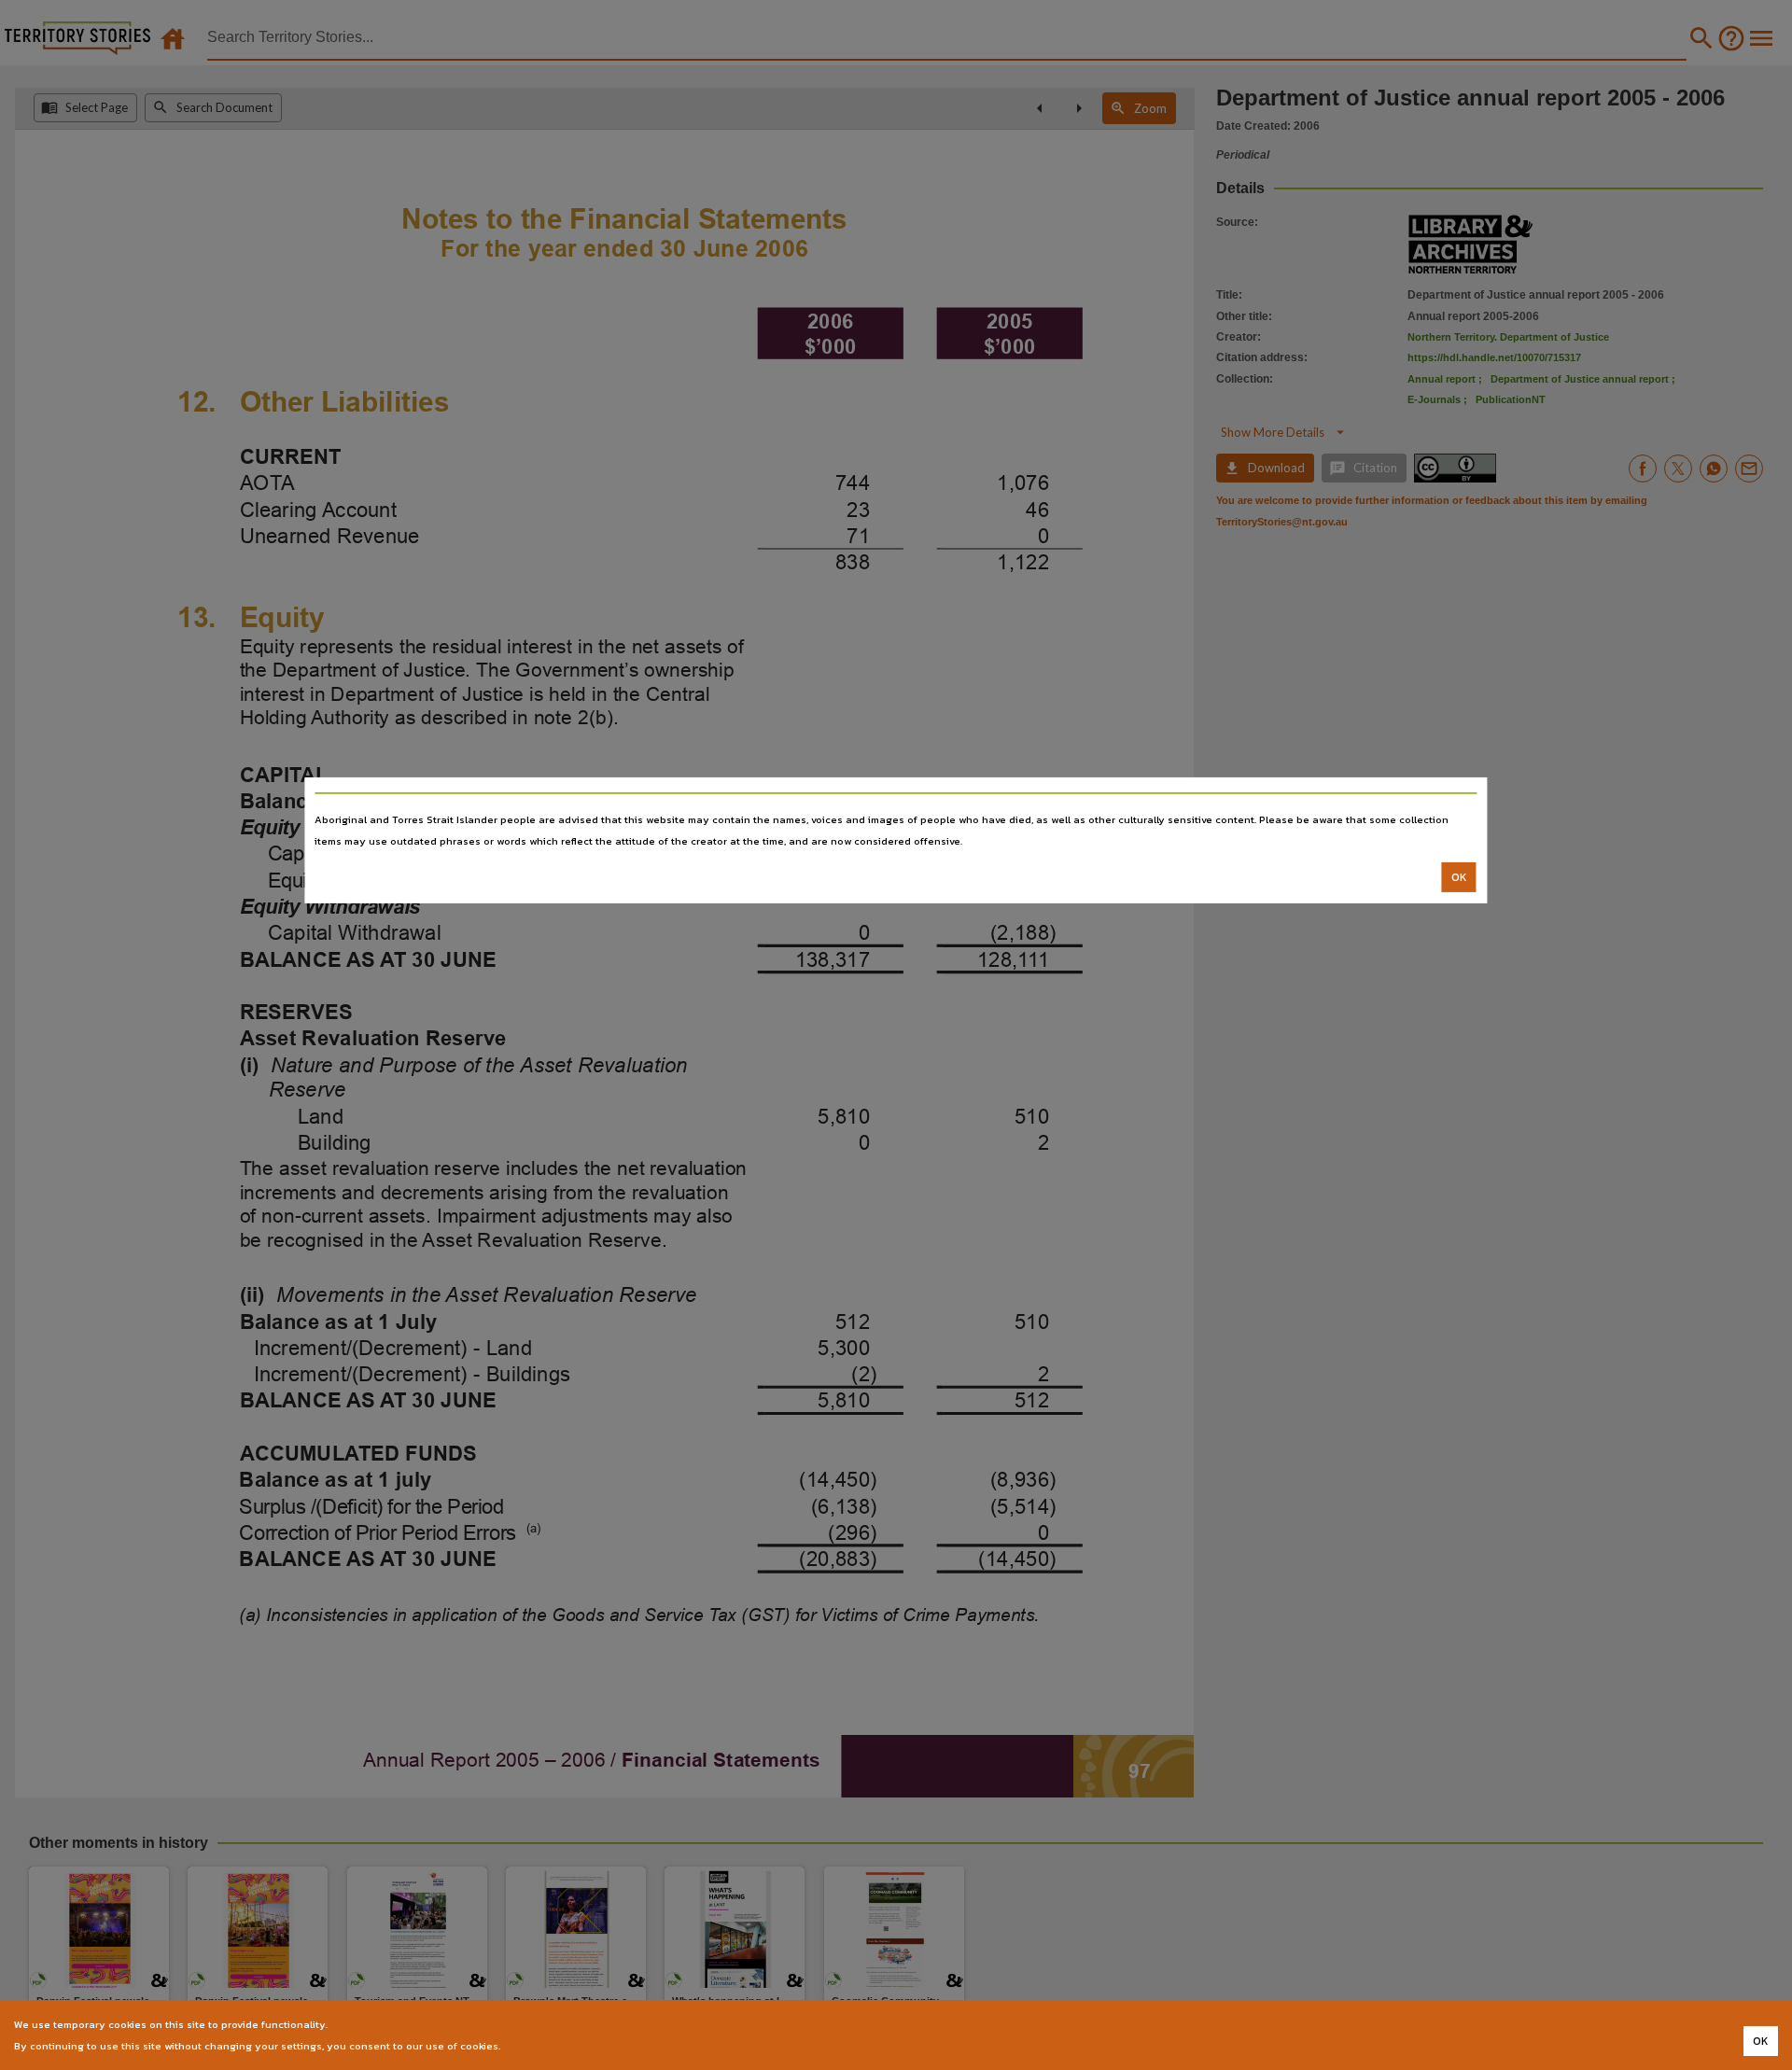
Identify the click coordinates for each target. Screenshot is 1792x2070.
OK (1459, 877)
